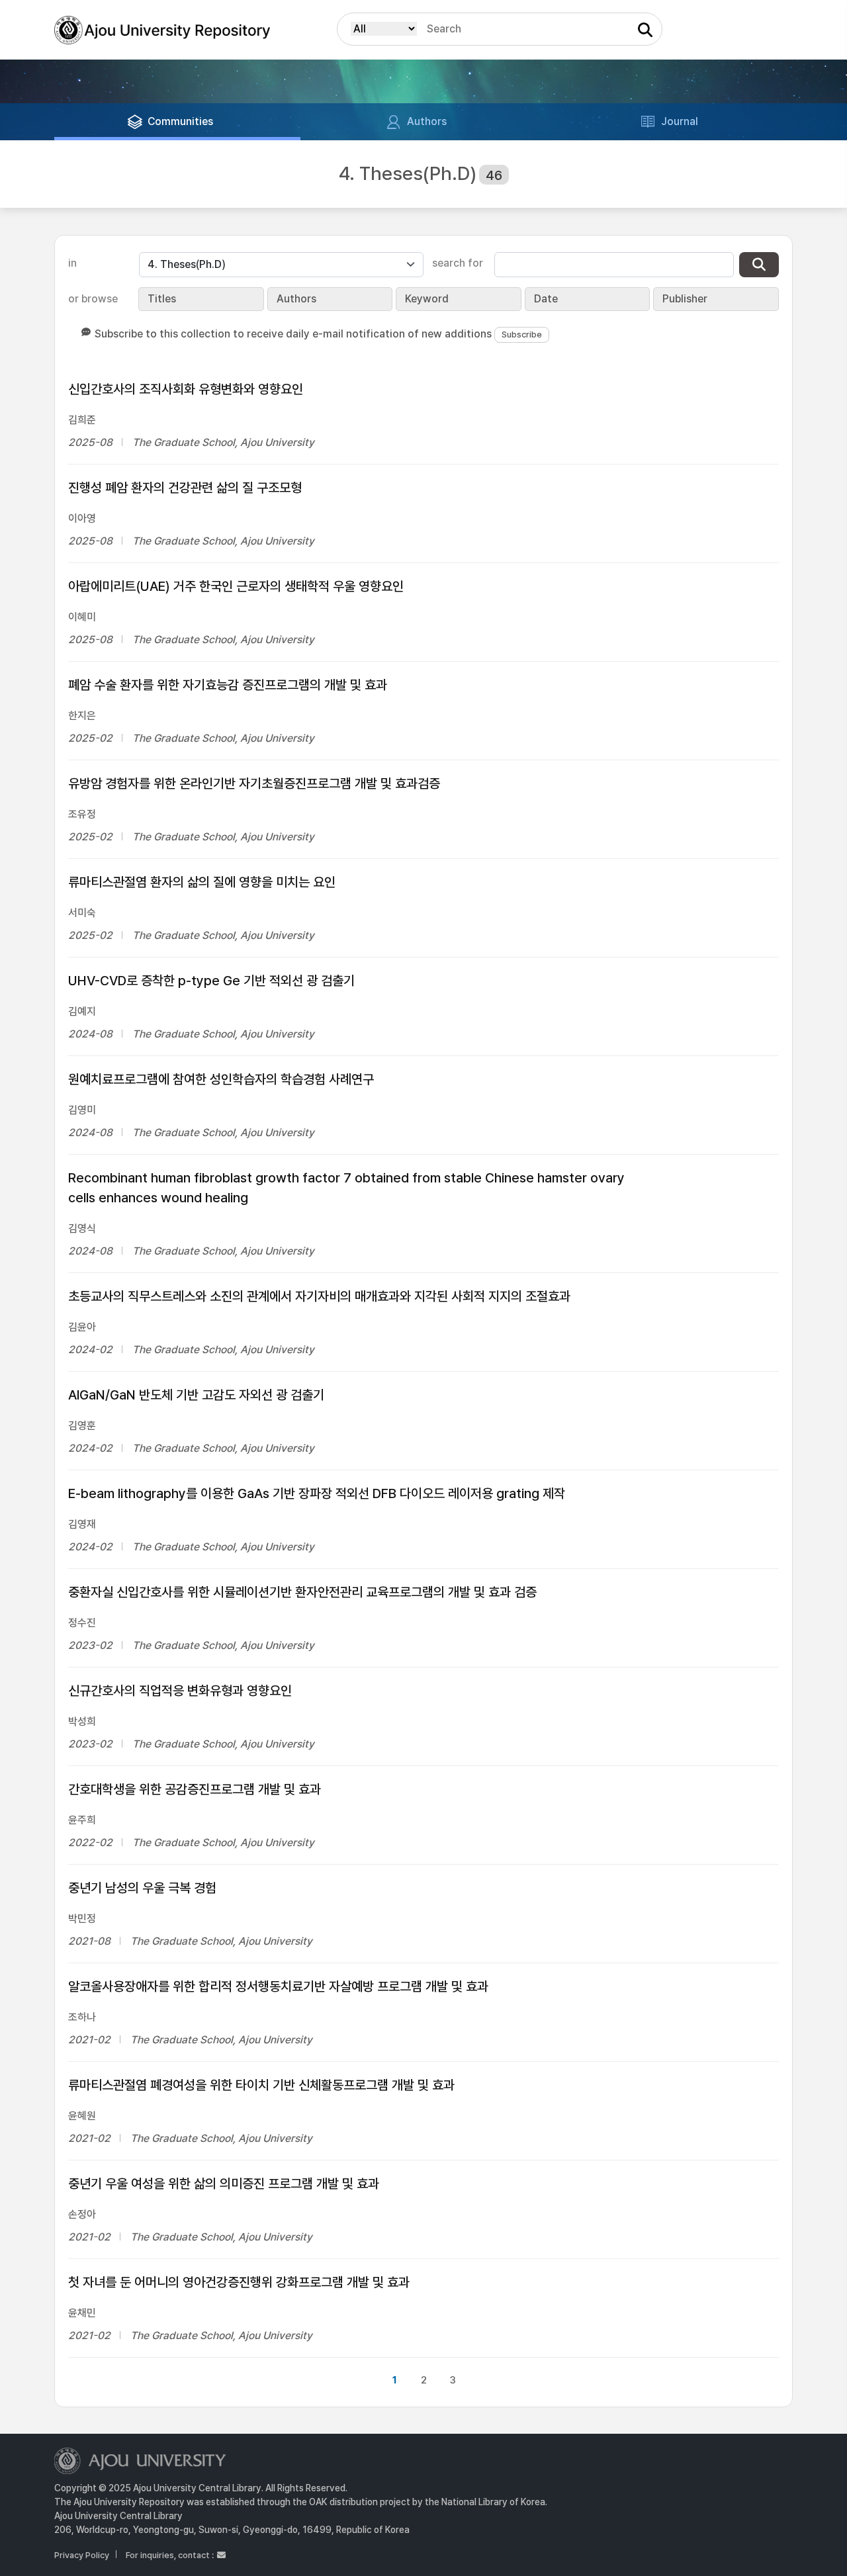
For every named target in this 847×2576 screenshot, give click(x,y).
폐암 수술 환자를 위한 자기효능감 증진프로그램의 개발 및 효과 (228, 685)
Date (546, 299)
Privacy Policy (82, 2555)
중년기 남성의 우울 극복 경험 (142, 1888)
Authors (296, 299)
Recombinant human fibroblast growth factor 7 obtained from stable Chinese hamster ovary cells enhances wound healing (346, 1188)
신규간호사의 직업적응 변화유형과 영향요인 (180, 1691)
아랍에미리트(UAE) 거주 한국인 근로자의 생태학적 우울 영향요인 (236, 586)
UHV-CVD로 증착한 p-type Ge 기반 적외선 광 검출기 (211, 981)
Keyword (427, 299)
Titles (162, 299)
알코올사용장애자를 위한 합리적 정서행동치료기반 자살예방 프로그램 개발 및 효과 (278, 1986)
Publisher (685, 299)
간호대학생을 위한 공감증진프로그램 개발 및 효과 (195, 1789)
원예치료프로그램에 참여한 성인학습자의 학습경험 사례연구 (221, 1079)
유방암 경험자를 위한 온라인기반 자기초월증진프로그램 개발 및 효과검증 (254, 783)
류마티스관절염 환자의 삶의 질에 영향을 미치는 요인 (202, 882)
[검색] (759, 265)
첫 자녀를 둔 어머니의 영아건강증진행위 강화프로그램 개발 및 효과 (239, 2282)
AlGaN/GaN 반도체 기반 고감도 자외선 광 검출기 (196, 1395)
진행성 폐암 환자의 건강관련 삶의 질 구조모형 (185, 488)
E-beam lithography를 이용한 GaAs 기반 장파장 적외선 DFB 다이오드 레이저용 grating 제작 (317, 1493)
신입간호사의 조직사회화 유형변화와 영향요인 (186, 389)
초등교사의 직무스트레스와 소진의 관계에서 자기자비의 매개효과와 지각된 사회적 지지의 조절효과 (319, 1296)
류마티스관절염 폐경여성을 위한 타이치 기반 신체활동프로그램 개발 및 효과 (261, 2085)
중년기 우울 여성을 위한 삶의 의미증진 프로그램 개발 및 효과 (224, 2184)
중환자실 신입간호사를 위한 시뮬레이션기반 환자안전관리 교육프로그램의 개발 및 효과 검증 (302, 1592)
